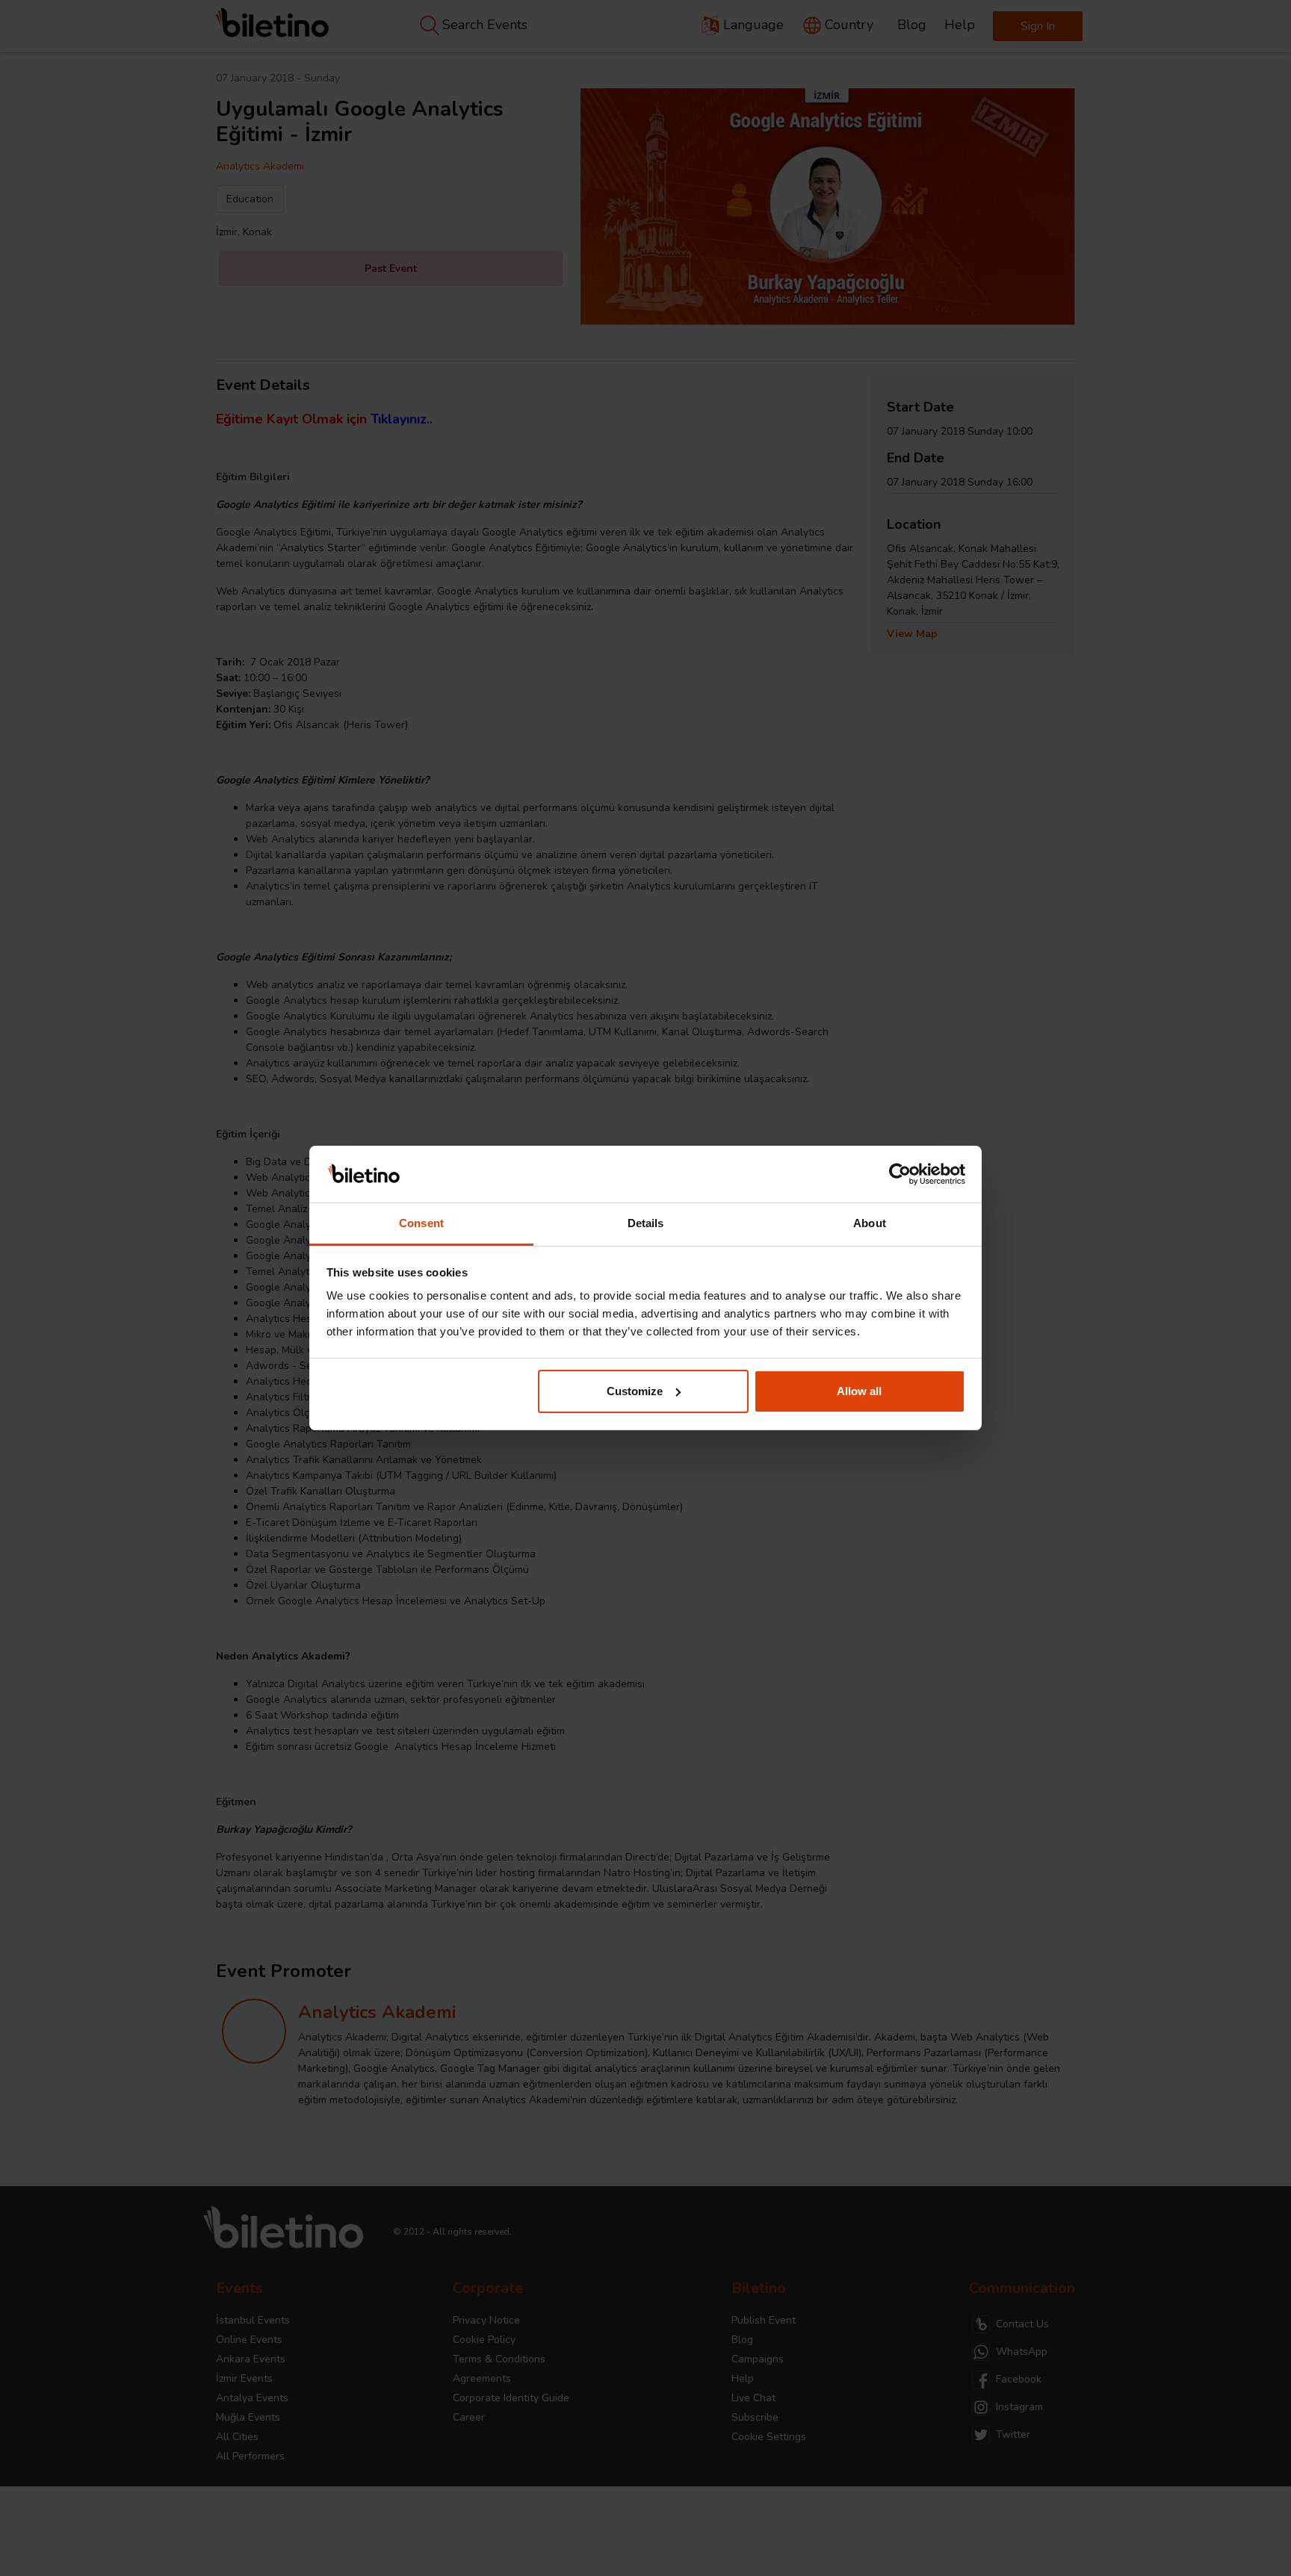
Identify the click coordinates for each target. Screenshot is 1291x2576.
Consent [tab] (421, 1223)
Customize (635, 1391)
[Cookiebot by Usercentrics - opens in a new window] (900, 1174)
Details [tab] (646, 1223)
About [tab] (870, 1223)
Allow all (859, 1391)
